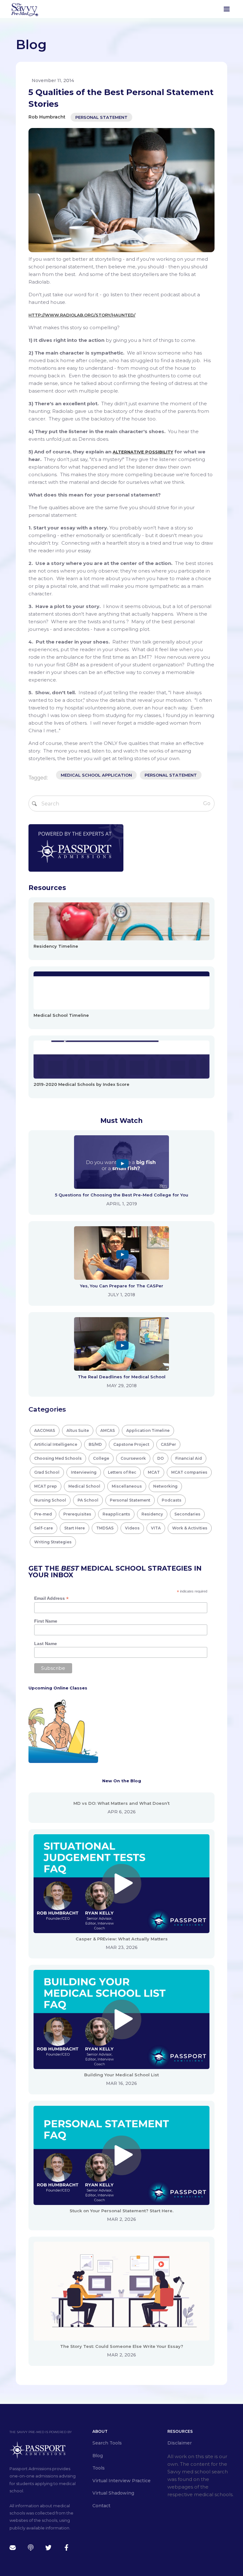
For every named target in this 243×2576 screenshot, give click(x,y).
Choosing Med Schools (58, 1458)
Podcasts (171, 1500)
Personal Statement (101, 117)
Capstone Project (131, 1444)
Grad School (47, 1472)
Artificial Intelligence (56, 1444)
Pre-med (43, 1514)
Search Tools (107, 2443)
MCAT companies (189, 1472)
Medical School (84, 1486)
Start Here (75, 1528)
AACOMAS (45, 1430)
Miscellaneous (127, 1486)
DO (161, 1458)
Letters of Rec (122, 1472)
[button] (227, 9)
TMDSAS (105, 1528)
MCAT (154, 1472)
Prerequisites (77, 1514)
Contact (101, 2506)
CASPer (168, 1444)
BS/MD (95, 1444)
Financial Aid (189, 1458)
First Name (46, 1621)
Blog (98, 2456)
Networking (165, 1486)
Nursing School (50, 1500)
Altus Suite (78, 1430)
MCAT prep (46, 1486)
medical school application (96, 775)
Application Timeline (148, 1430)
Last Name (46, 1644)
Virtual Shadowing (113, 2493)
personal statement (171, 775)
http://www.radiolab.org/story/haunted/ (82, 315)
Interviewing (84, 1472)
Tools (99, 2468)
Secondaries (187, 1514)
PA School (88, 1500)
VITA (156, 1528)
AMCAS (108, 1430)
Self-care (44, 1528)
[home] (24, 9)
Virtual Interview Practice (121, 2481)
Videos (132, 1528)
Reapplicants (116, 1514)
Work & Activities (190, 1528)
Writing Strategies (53, 1542)
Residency (152, 1514)
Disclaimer (180, 2443)
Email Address (51, 1598)
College (101, 1458)
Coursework (133, 1458)
